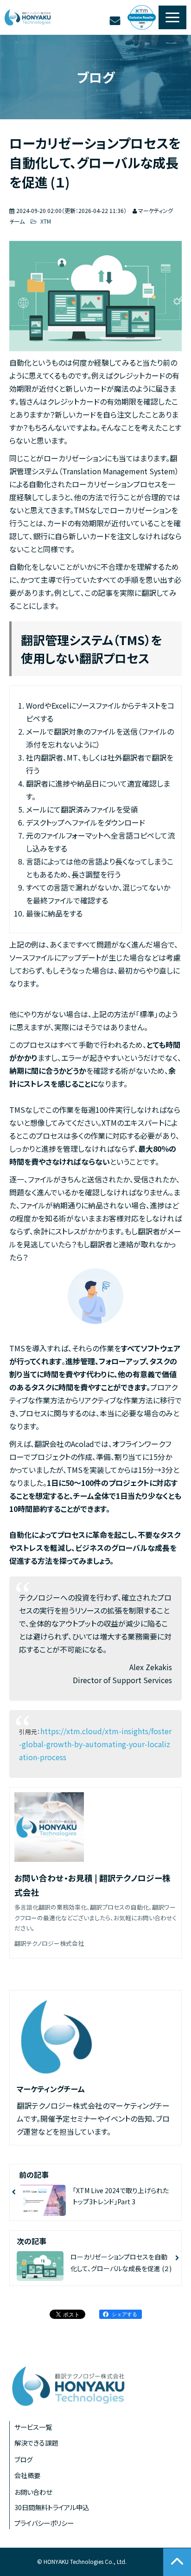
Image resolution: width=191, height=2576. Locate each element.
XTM (45, 221)
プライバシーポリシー (44, 2523)
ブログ (23, 2459)
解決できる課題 (36, 2443)
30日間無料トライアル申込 (52, 2507)
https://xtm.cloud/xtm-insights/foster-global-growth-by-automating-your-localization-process (95, 1744)
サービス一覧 (33, 2427)
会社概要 (27, 2475)
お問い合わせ (116, 21)
